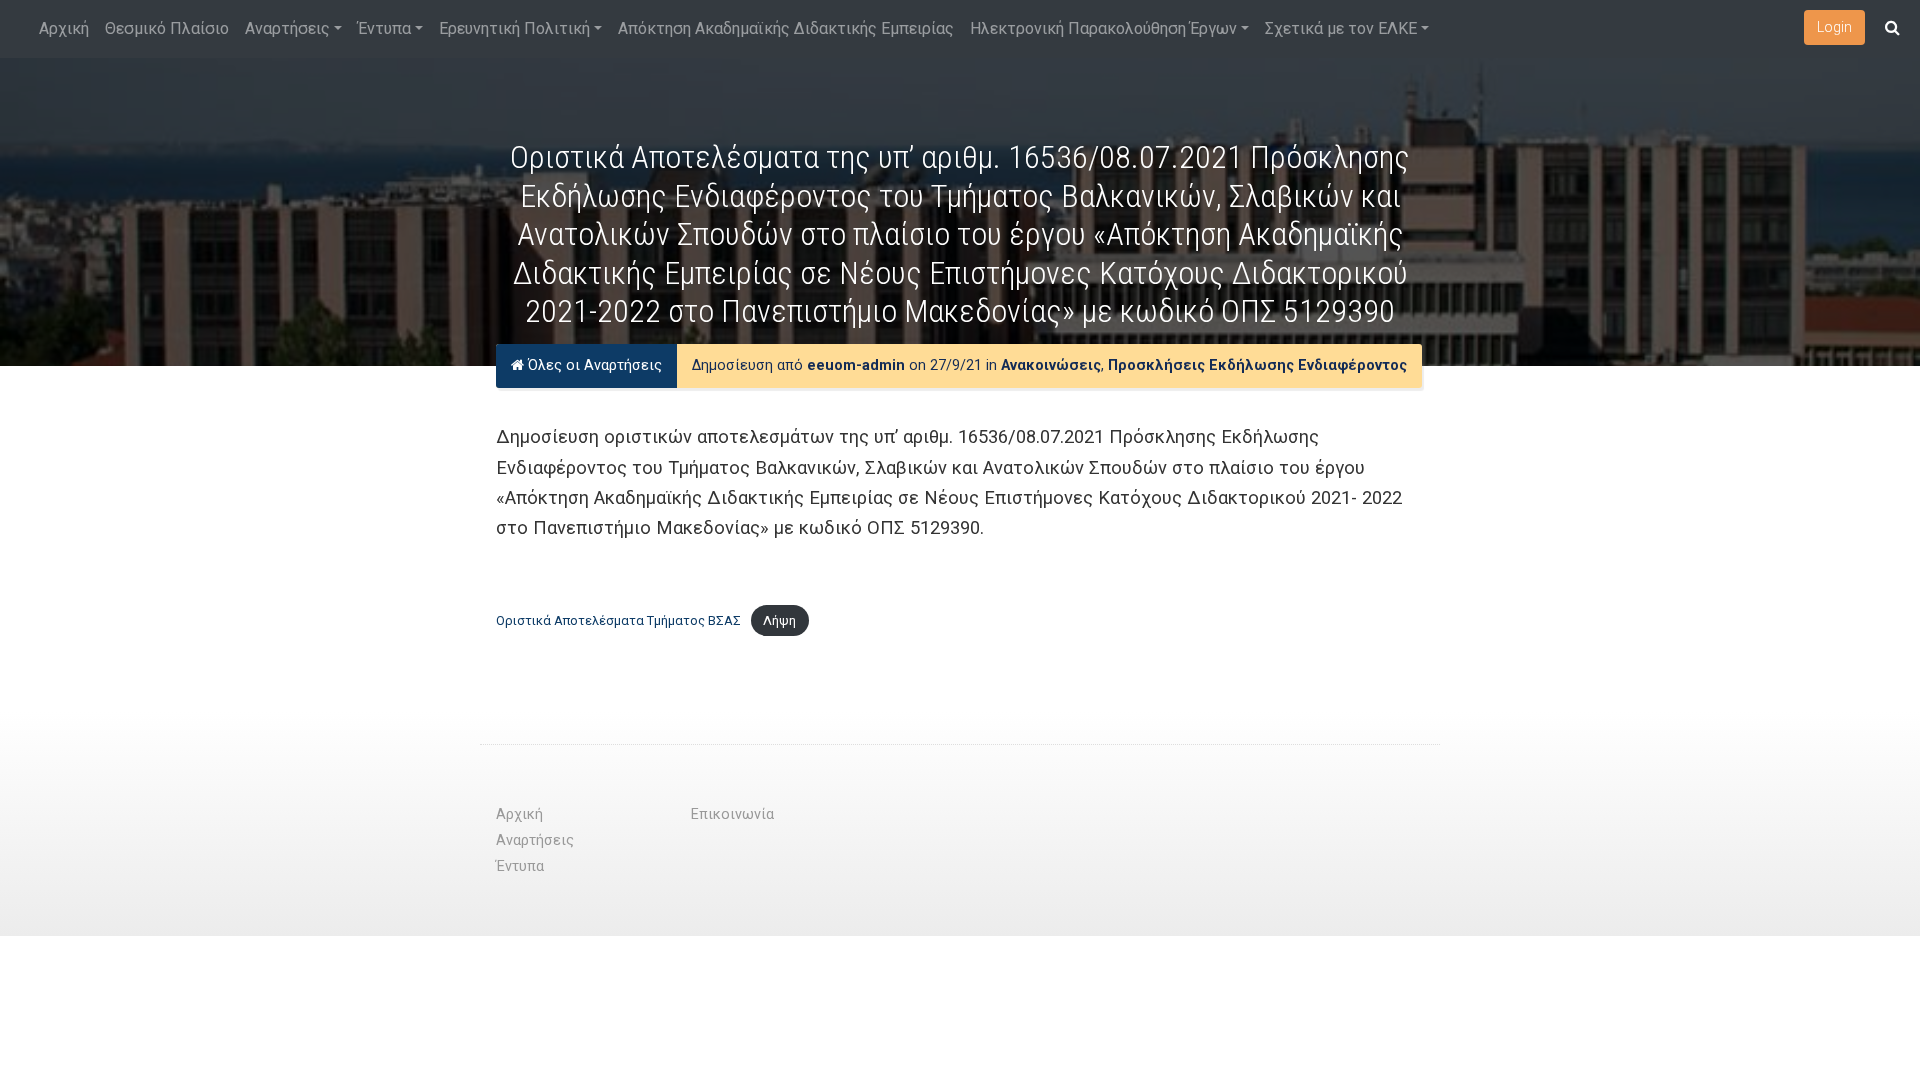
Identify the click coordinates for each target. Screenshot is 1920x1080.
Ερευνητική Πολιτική (514, 28)
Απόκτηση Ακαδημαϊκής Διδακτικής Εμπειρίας (786, 28)
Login (1834, 27)
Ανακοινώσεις (1051, 365)
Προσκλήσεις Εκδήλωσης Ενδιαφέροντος (1257, 365)
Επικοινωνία (732, 814)
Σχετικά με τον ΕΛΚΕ (1341, 28)
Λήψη (779, 620)
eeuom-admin (856, 365)
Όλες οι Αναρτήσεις (593, 365)
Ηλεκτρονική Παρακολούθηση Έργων (1103, 28)
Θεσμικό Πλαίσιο (167, 28)
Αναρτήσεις (287, 28)
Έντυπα (384, 28)
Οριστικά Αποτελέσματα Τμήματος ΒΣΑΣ (618, 620)
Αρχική (64, 28)
